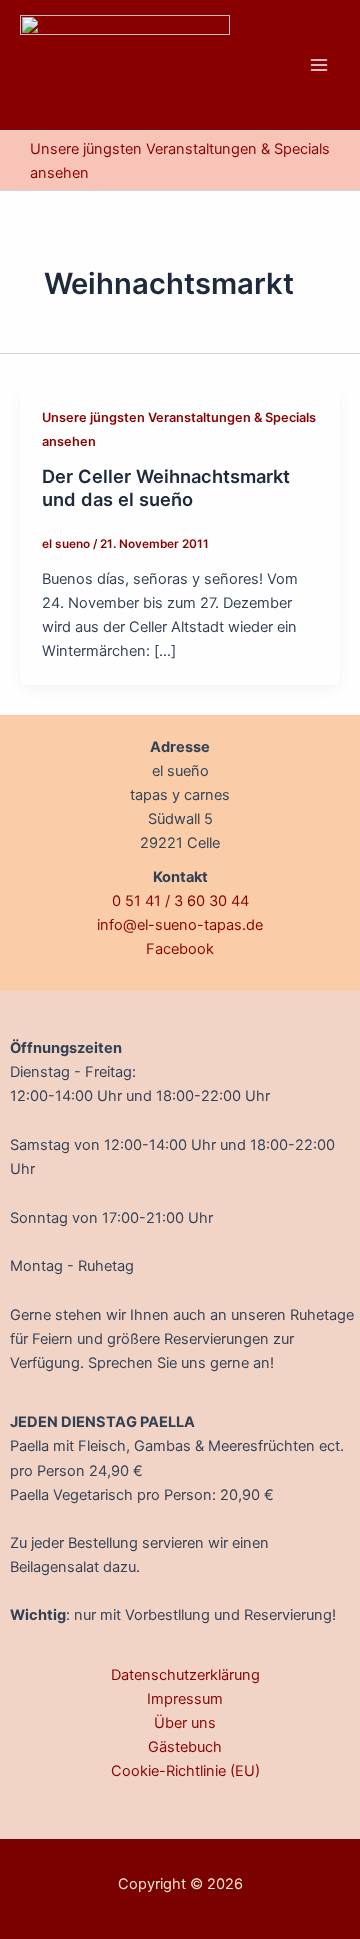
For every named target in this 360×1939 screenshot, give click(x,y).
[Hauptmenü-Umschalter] (319, 65)
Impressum (185, 1699)
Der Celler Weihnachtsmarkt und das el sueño (166, 488)
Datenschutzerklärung (185, 1675)
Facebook (180, 949)
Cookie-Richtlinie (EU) (185, 1771)
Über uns (185, 1723)
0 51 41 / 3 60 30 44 (180, 901)
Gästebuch (185, 1747)
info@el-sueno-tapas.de (180, 925)
